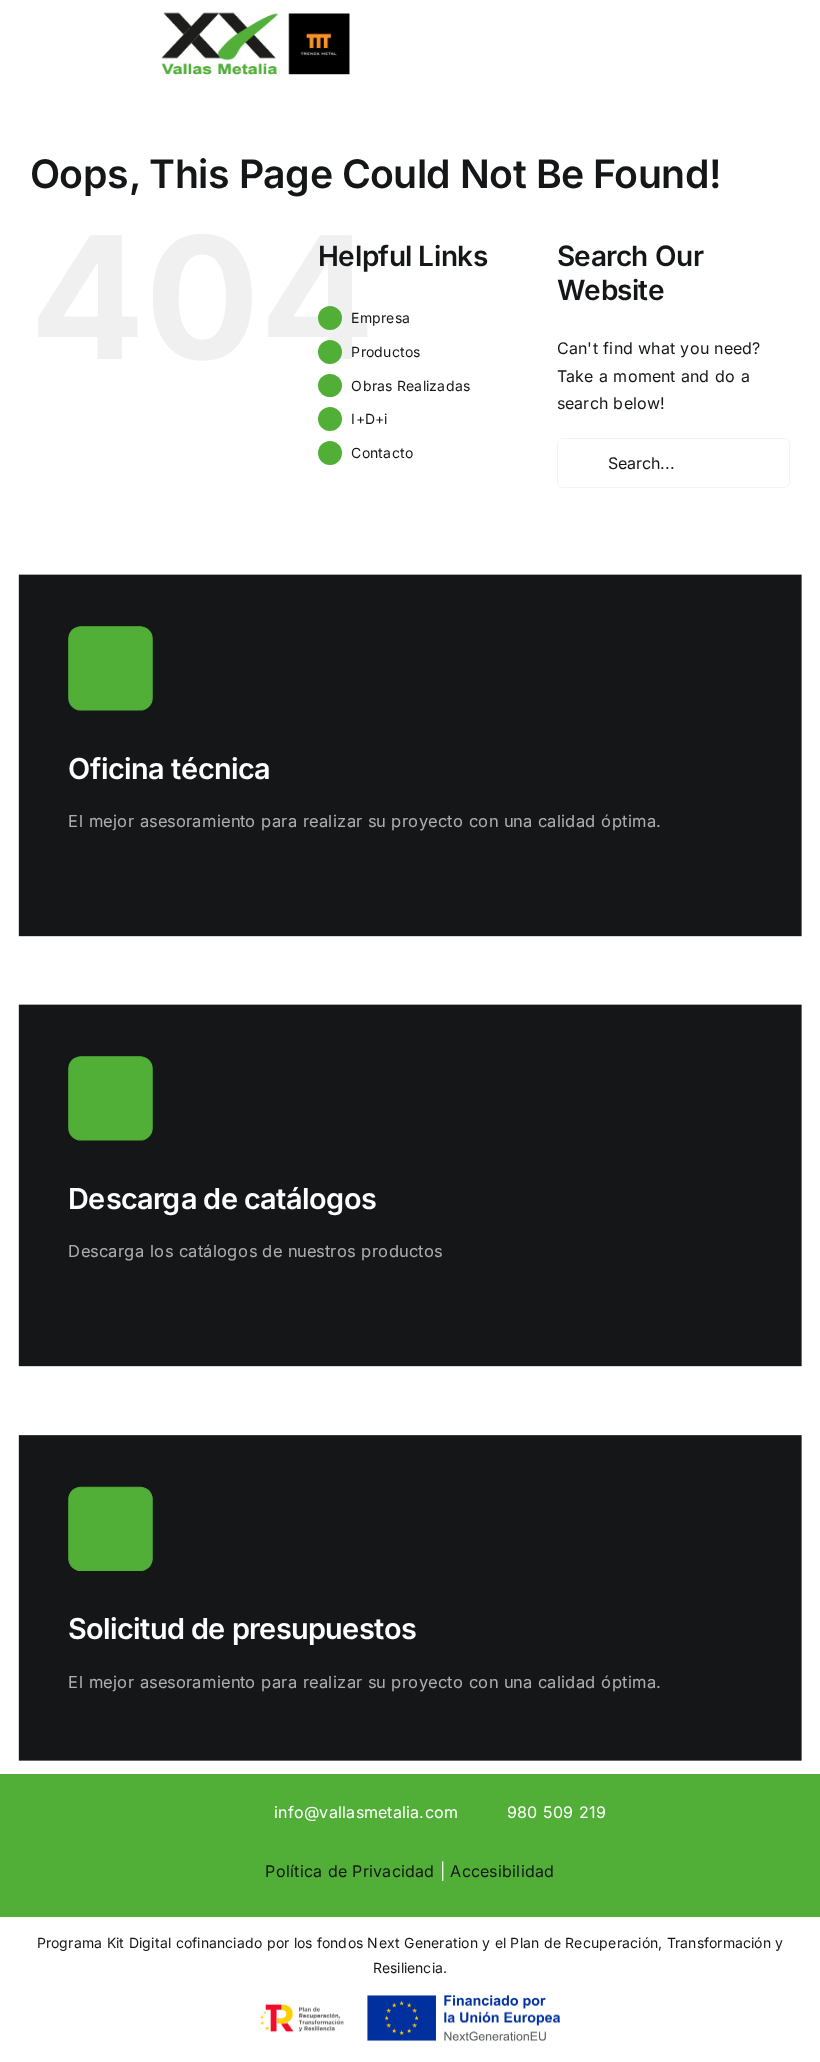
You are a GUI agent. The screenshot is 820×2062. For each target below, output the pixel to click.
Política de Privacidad (349, 1871)
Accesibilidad (502, 1871)
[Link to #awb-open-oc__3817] (652, 64)
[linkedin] (220, 1811)
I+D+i (369, 418)
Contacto (382, 452)
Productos (385, 351)
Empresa (380, 317)
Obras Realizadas (410, 385)
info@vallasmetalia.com (366, 1812)
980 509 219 (557, 1812)
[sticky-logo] (255, 18)
